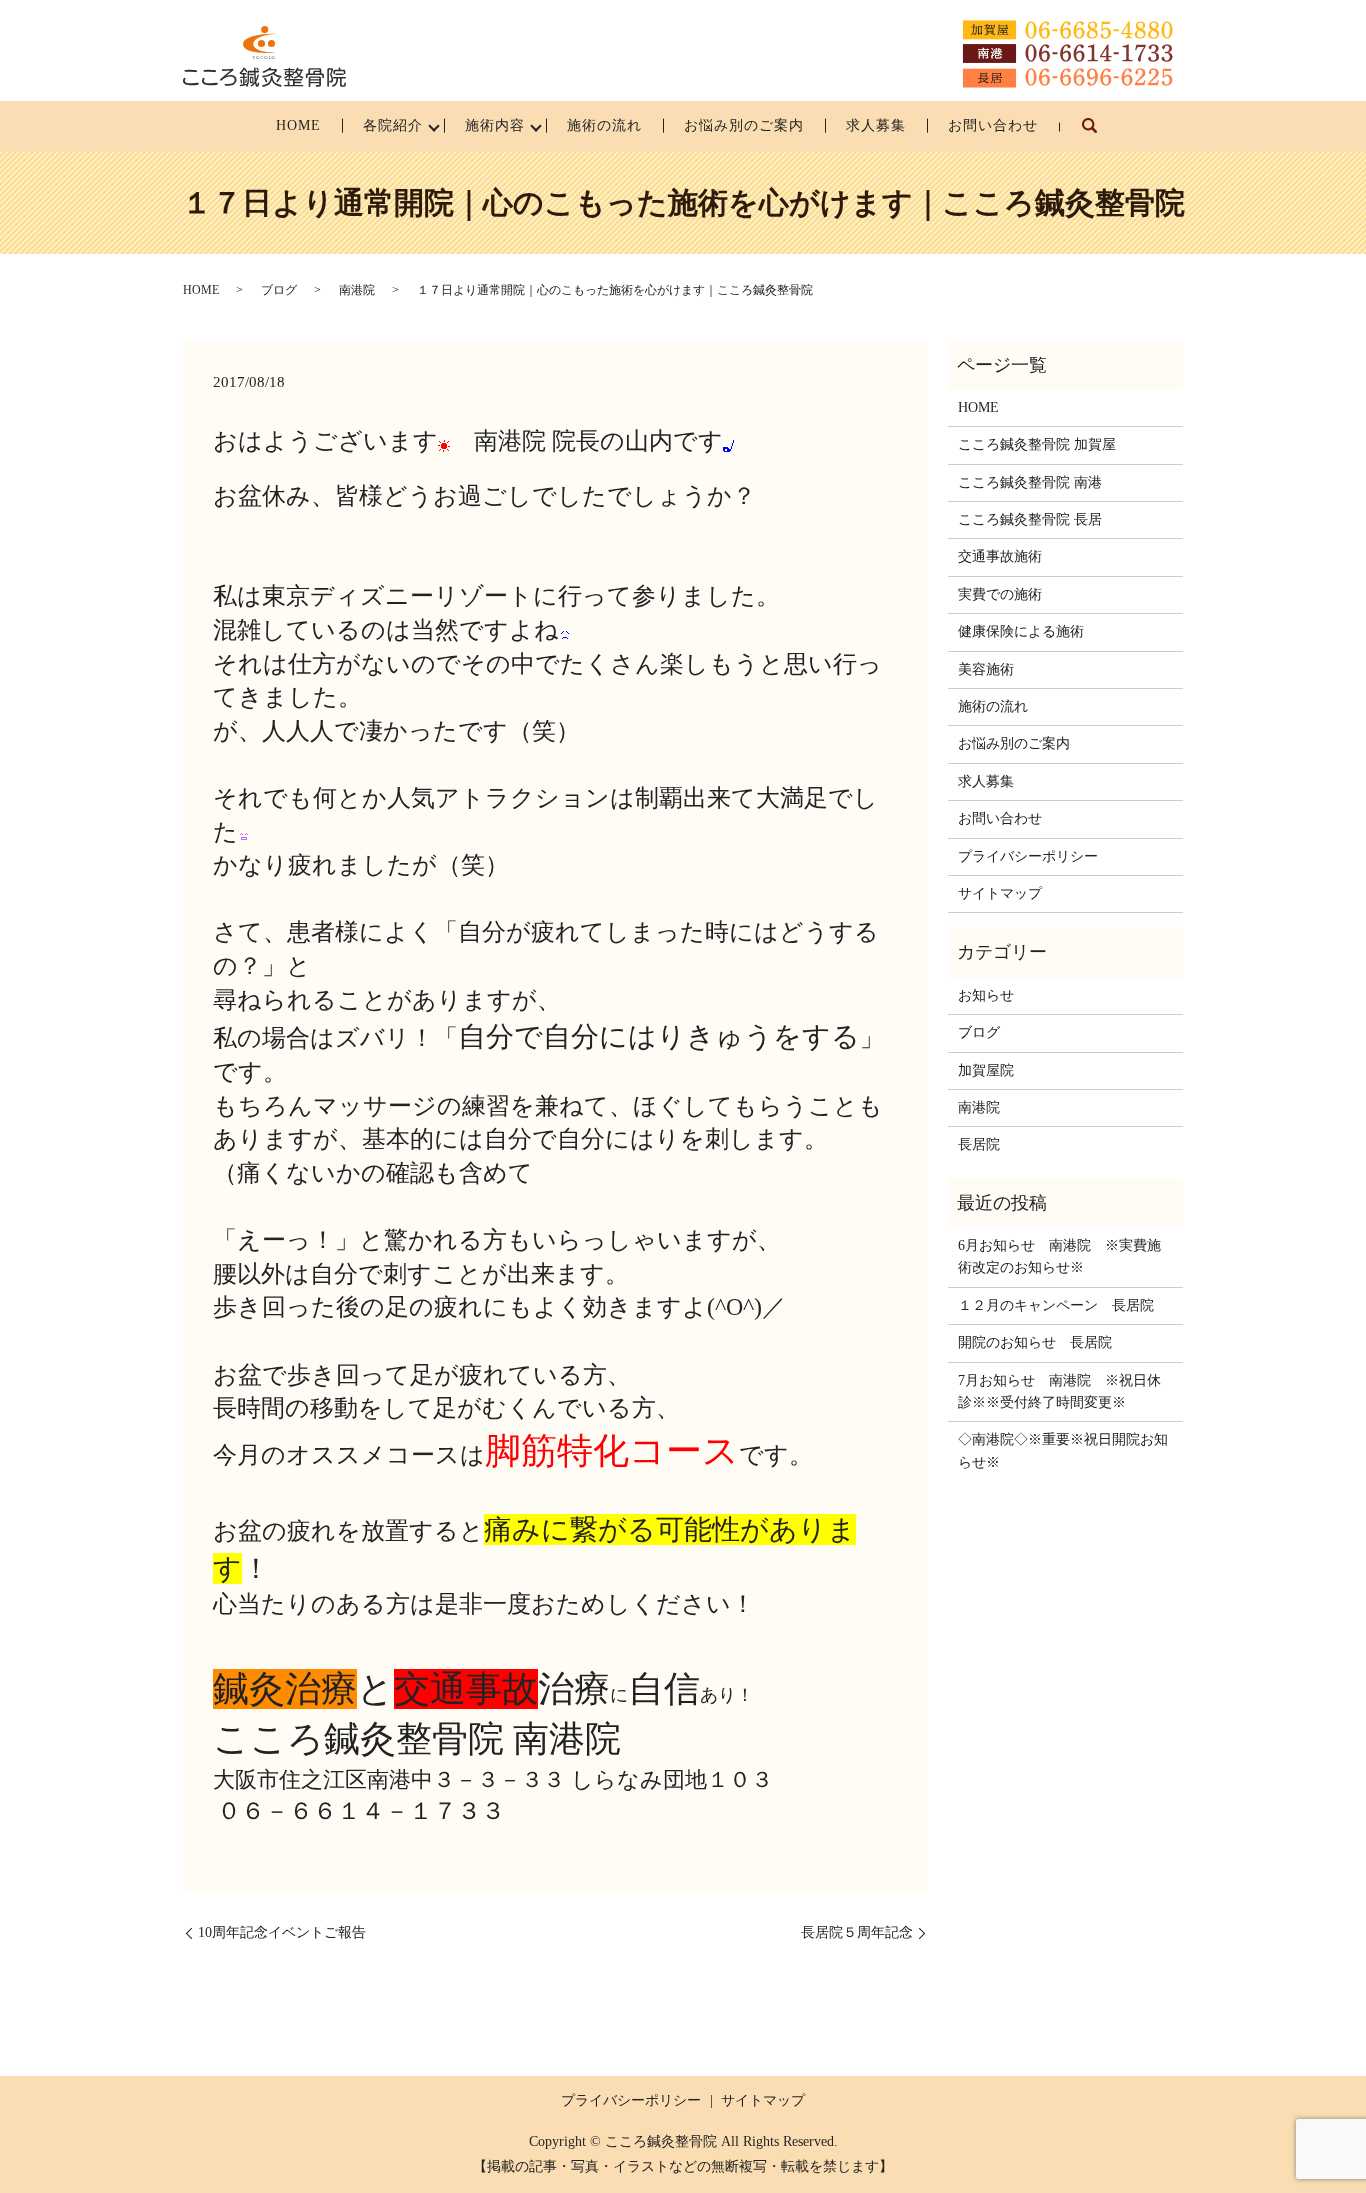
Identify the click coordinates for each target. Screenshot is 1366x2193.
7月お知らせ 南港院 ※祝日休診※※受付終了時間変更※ (1059, 1391)
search (1100, 135)
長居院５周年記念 (857, 1932)
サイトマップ (1000, 893)
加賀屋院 (986, 1070)
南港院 (357, 290)
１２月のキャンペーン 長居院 (1056, 1305)
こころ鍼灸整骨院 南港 (1030, 482)
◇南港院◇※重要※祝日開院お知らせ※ (1063, 1450)
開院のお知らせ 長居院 (1035, 1342)
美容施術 (986, 669)
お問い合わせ (993, 125)
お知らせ (986, 995)
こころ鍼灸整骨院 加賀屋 (1037, 444)
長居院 (979, 1144)
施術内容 (495, 125)
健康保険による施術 (1021, 631)
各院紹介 (393, 125)
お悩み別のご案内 (744, 125)
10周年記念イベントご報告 (282, 1932)
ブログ (279, 290)
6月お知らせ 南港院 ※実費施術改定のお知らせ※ (1059, 1256)
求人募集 (876, 125)
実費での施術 (1000, 594)
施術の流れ (604, 125)
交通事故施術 (1000, 556)
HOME (298, 125)
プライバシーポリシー (1028, 856)
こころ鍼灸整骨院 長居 (1030, 519)
